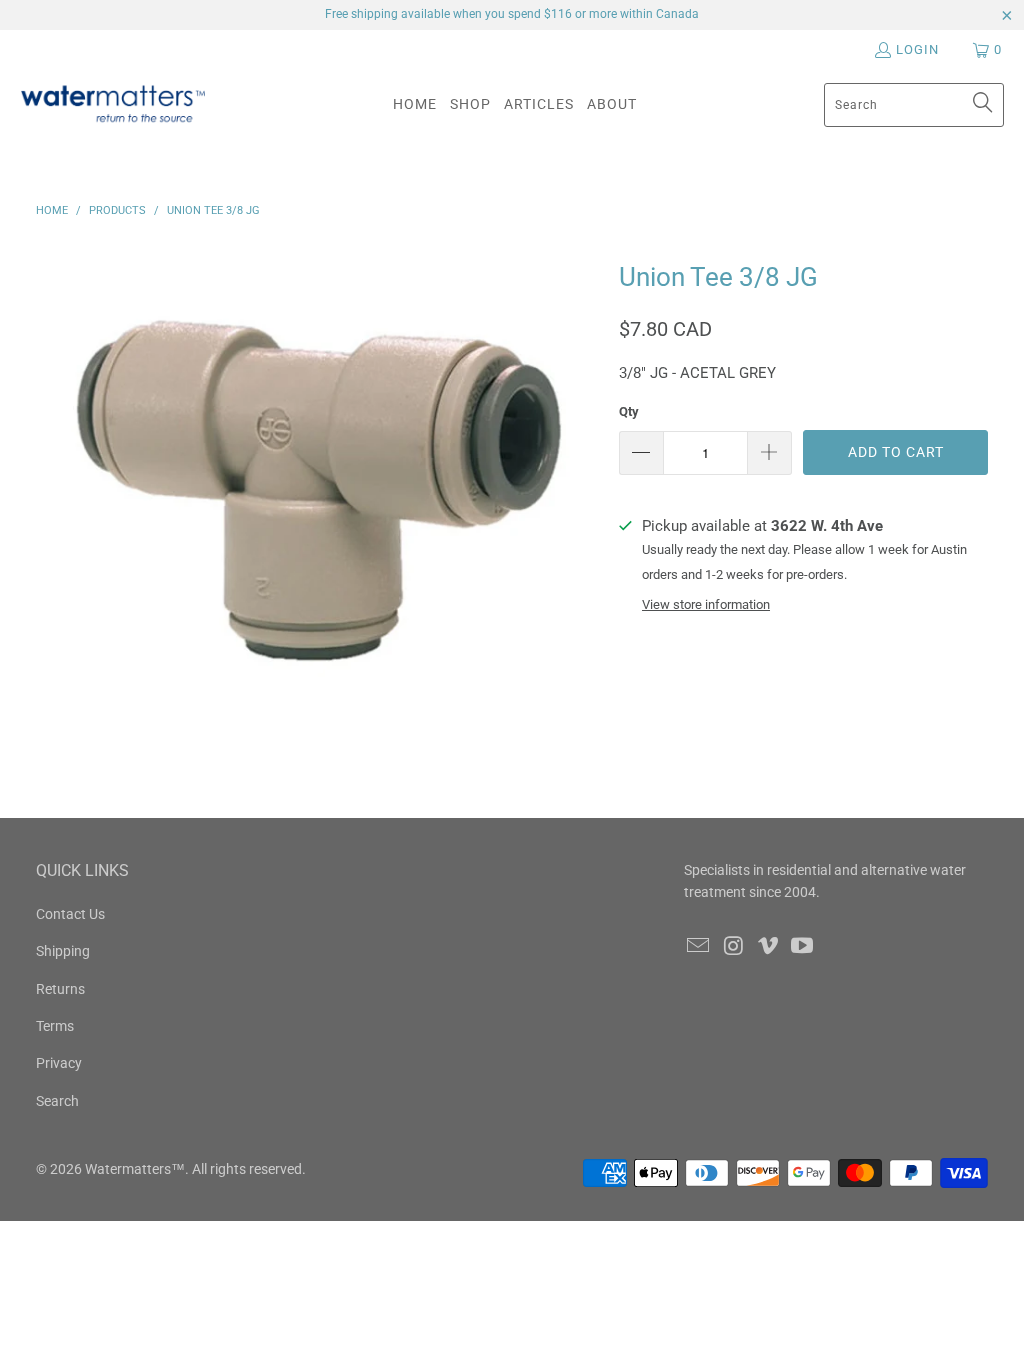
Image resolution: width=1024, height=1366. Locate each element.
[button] (470, 104)
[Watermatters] (112, 104)
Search (57, 1101)
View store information (706, 604)
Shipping (63, 951)
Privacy (59, 1063)
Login (917, 49)
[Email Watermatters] (699, 947)
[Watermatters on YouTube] (803, 947)
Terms (55, 1026)
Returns (60, 989)
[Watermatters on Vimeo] (768, 947)
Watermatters (128, 1169)
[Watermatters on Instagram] (734, 947)
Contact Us (70, 914)
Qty (629, 411)
